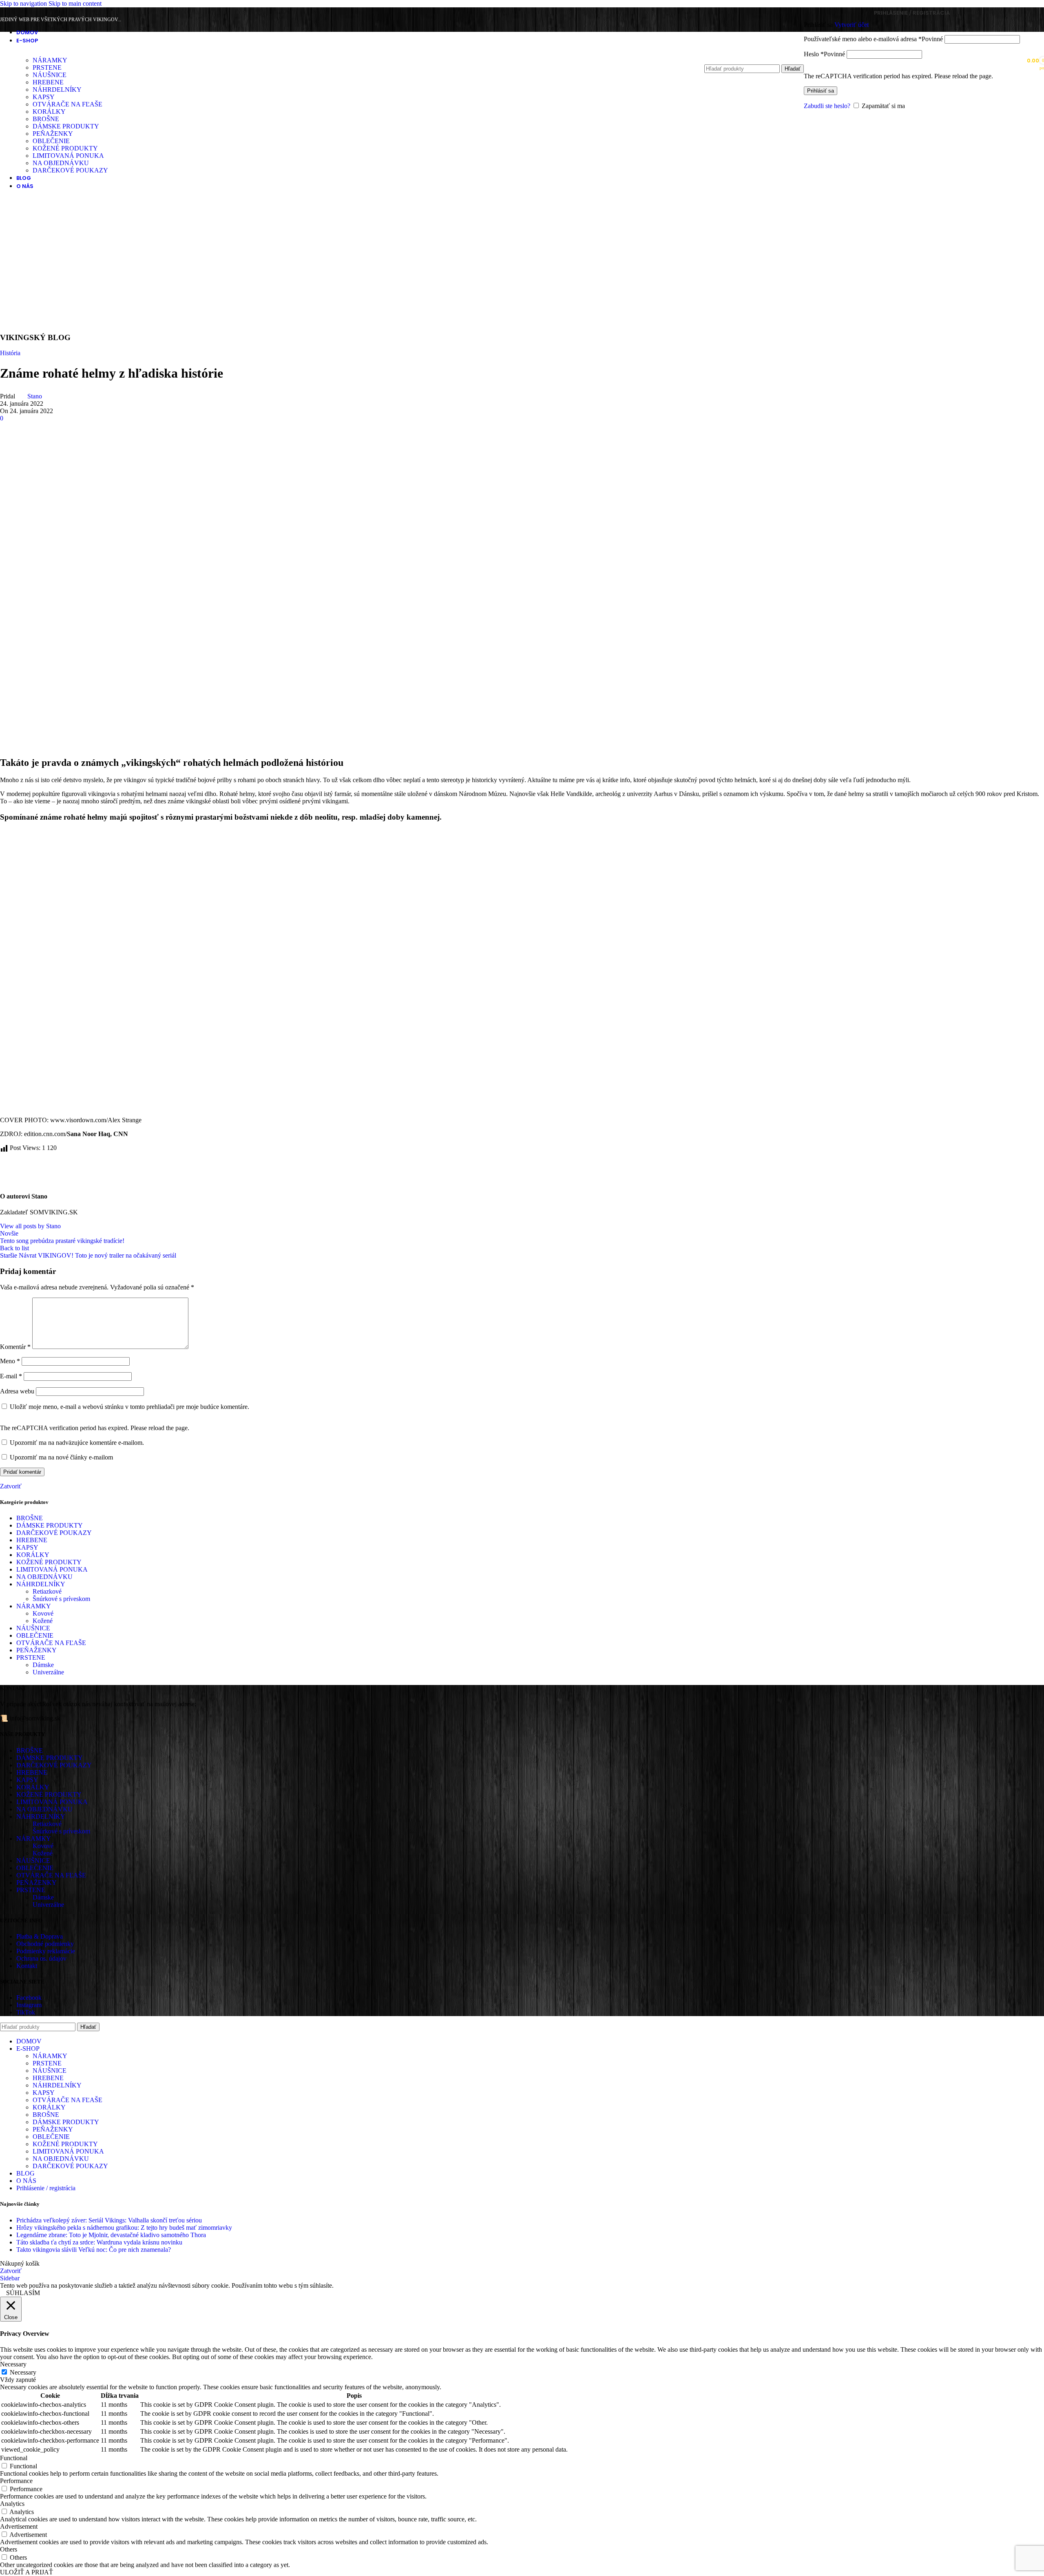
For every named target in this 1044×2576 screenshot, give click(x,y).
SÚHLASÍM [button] (23, 2293)
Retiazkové (47, 1591)
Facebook (29, 1998)
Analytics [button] (12, 2504)
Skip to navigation (24, 3)
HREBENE (32, 1540)
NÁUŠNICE (33, 1628)
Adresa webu (17, 1391)
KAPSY (44, 97)
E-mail (11, 1376)
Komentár (15, 1347)
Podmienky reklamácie (46, 1951)
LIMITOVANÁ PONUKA (68, 156)
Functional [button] (14, 2458)
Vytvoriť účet (852, 25)
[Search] (754, 56)
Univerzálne (48, 1672)
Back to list (14, 1248)
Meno (10, 1361)
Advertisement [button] (19, 2526)
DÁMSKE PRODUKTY (66, 126)
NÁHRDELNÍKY (41, 1584)
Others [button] (9, 2549)
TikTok (26, 2012)
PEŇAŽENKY (53, 134)
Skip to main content (75, 3)
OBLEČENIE (51, 141)
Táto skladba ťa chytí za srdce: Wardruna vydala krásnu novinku (99, 2242)
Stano (35, 396)
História (10, 353)
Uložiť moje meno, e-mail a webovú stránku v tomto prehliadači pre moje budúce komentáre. (129, 1407)
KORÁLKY (49, 112)
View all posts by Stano (30, 1226)
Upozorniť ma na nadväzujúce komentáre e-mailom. (77, 1443)
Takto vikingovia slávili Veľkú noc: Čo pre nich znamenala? (94, 2250)
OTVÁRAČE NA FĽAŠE (67, 104)
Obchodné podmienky (45, 1944)
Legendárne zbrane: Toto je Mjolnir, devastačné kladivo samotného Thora (111, 2235)
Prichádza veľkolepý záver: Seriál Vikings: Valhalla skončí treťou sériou (109, 2220)
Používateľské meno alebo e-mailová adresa (873, 39)
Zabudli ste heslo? (827, 106)
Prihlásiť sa (821, 91)
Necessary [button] (13, 2364)
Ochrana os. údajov (41, 1958)
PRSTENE (31, 1657)
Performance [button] (16, 2481)
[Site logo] (38, 91)
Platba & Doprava (40, 1936)
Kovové (43, 1613)
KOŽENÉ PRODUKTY (65, 148)
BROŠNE (46, 119)
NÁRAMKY (34, 1606)
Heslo (824, 54)
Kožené (43, 1621)
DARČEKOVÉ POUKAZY (70, 170)
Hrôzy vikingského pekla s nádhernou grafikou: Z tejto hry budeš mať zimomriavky (124, 2228)
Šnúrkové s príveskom (61, 1599)
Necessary (23, 2372)
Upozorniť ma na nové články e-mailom (61, 1457)
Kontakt (27, 1966)
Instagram (29, 2005)
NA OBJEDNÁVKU (61, 163)
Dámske (43, 1665)
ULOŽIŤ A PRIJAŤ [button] (27, 2572)
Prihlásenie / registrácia (46, 2188)
